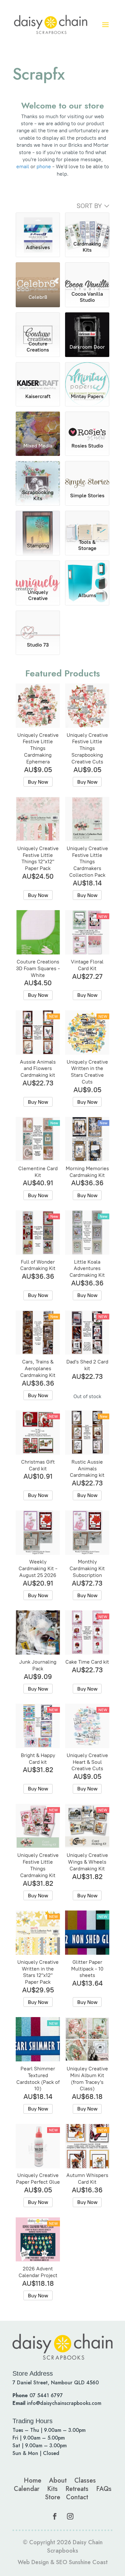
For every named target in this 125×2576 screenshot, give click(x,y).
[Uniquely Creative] (38, 573)
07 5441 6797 (46, 2395)
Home (33, 2480)
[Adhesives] (38, 225)
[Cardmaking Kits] (87, 225)
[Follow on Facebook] (55, 2516)
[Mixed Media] (38, 424)
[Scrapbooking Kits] (38, 474)
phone (44, 166)
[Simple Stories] (87, 474)
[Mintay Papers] (87, 375)
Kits (52, 2489)
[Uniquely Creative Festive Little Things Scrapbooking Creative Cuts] (87, 706)
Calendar (27, 2489)
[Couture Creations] (38, 325)
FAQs (104, 2489)
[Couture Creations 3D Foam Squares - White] (38, 932)
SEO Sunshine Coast (82, 2562)
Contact (77, 2497)
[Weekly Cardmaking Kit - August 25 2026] (38, 1533)
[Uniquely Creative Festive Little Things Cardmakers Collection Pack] (87, 819)
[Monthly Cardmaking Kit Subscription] (87, 1533)
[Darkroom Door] (87, 325)
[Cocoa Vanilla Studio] (87, 275)
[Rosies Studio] (87, 424)
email (23, 166)
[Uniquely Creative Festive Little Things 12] (38, 819)
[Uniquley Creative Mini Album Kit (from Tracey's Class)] (87, 2039)
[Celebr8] (38, 275)
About (58, 2480)
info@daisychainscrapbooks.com (64, 2403)
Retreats (77, 2489)
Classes (85, 2480)
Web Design (33, 2562)
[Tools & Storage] (87, 524)
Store (53, 2497)
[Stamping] (38, 524)
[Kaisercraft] (38, 375)
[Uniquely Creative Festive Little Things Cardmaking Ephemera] (38, 706)
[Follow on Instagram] (70, 2516)
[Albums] (87, 573)
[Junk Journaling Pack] (38, 1632)
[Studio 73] (38, 623)
